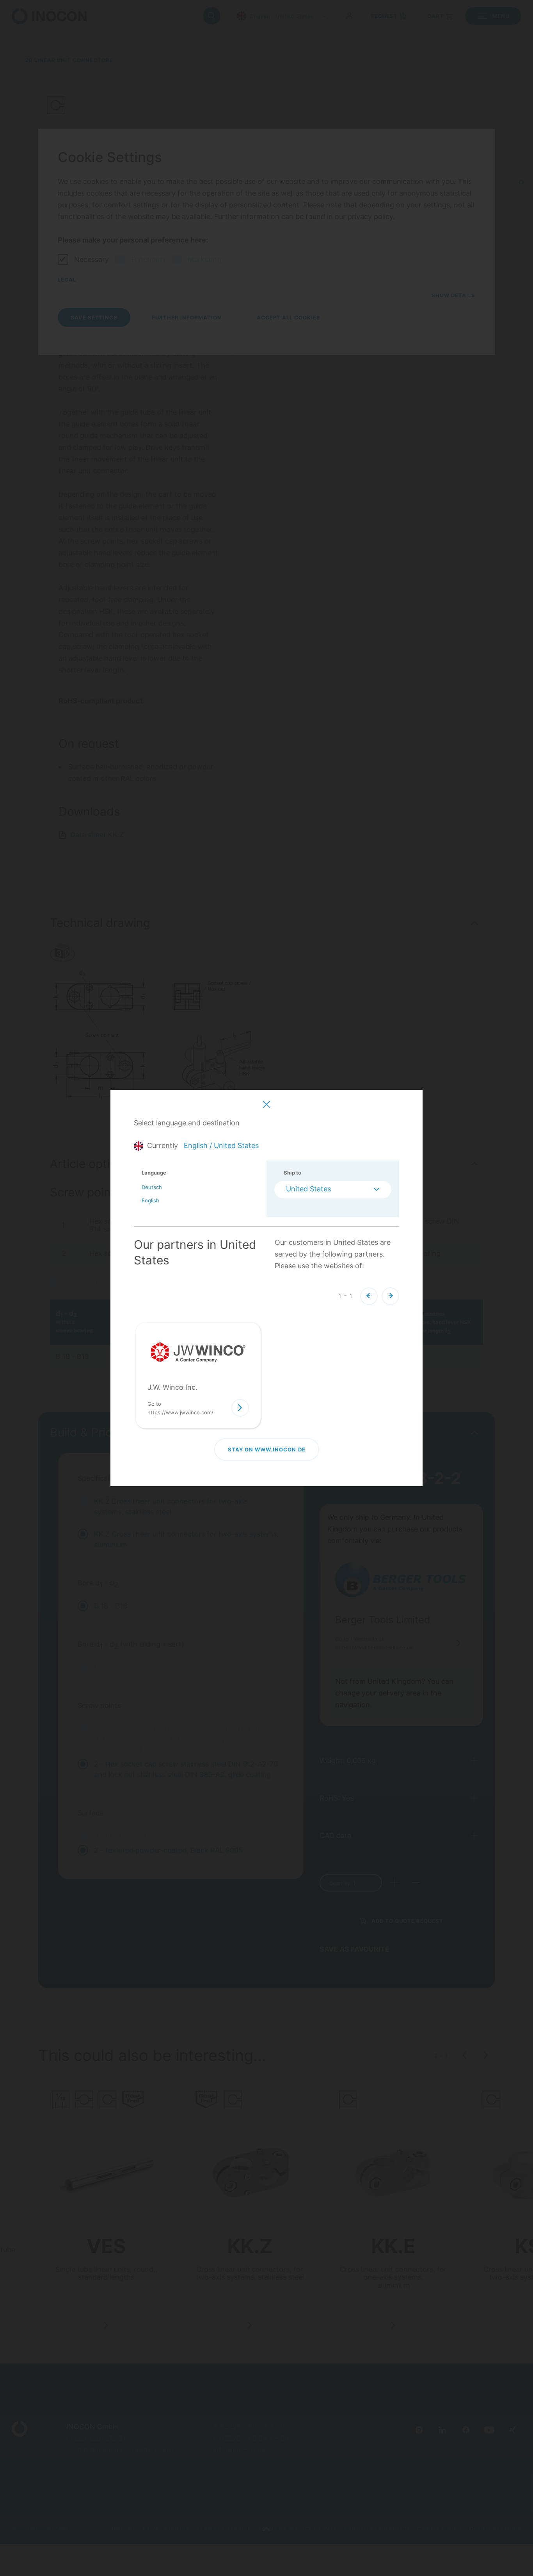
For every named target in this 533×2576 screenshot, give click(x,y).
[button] (369, 1296)
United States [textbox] (308, 1189)
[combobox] (333, 1190)
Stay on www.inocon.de (267, 1449)
